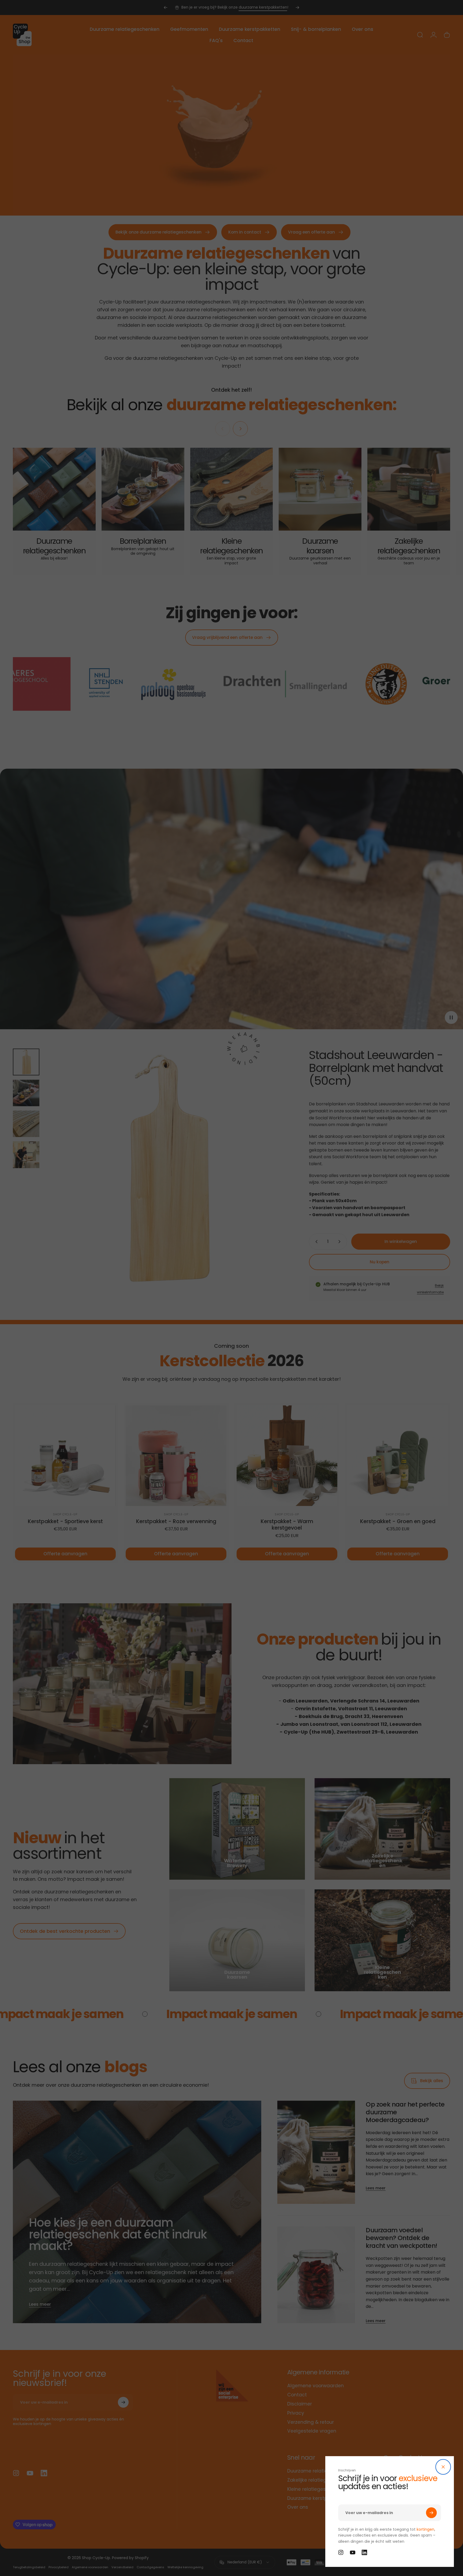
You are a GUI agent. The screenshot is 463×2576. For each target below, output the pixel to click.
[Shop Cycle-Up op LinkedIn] (364, 2552)
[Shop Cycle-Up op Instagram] (341, 2552)
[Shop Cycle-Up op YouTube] (353, 2552)
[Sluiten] (443, 2467)
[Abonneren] (431, 2513)
